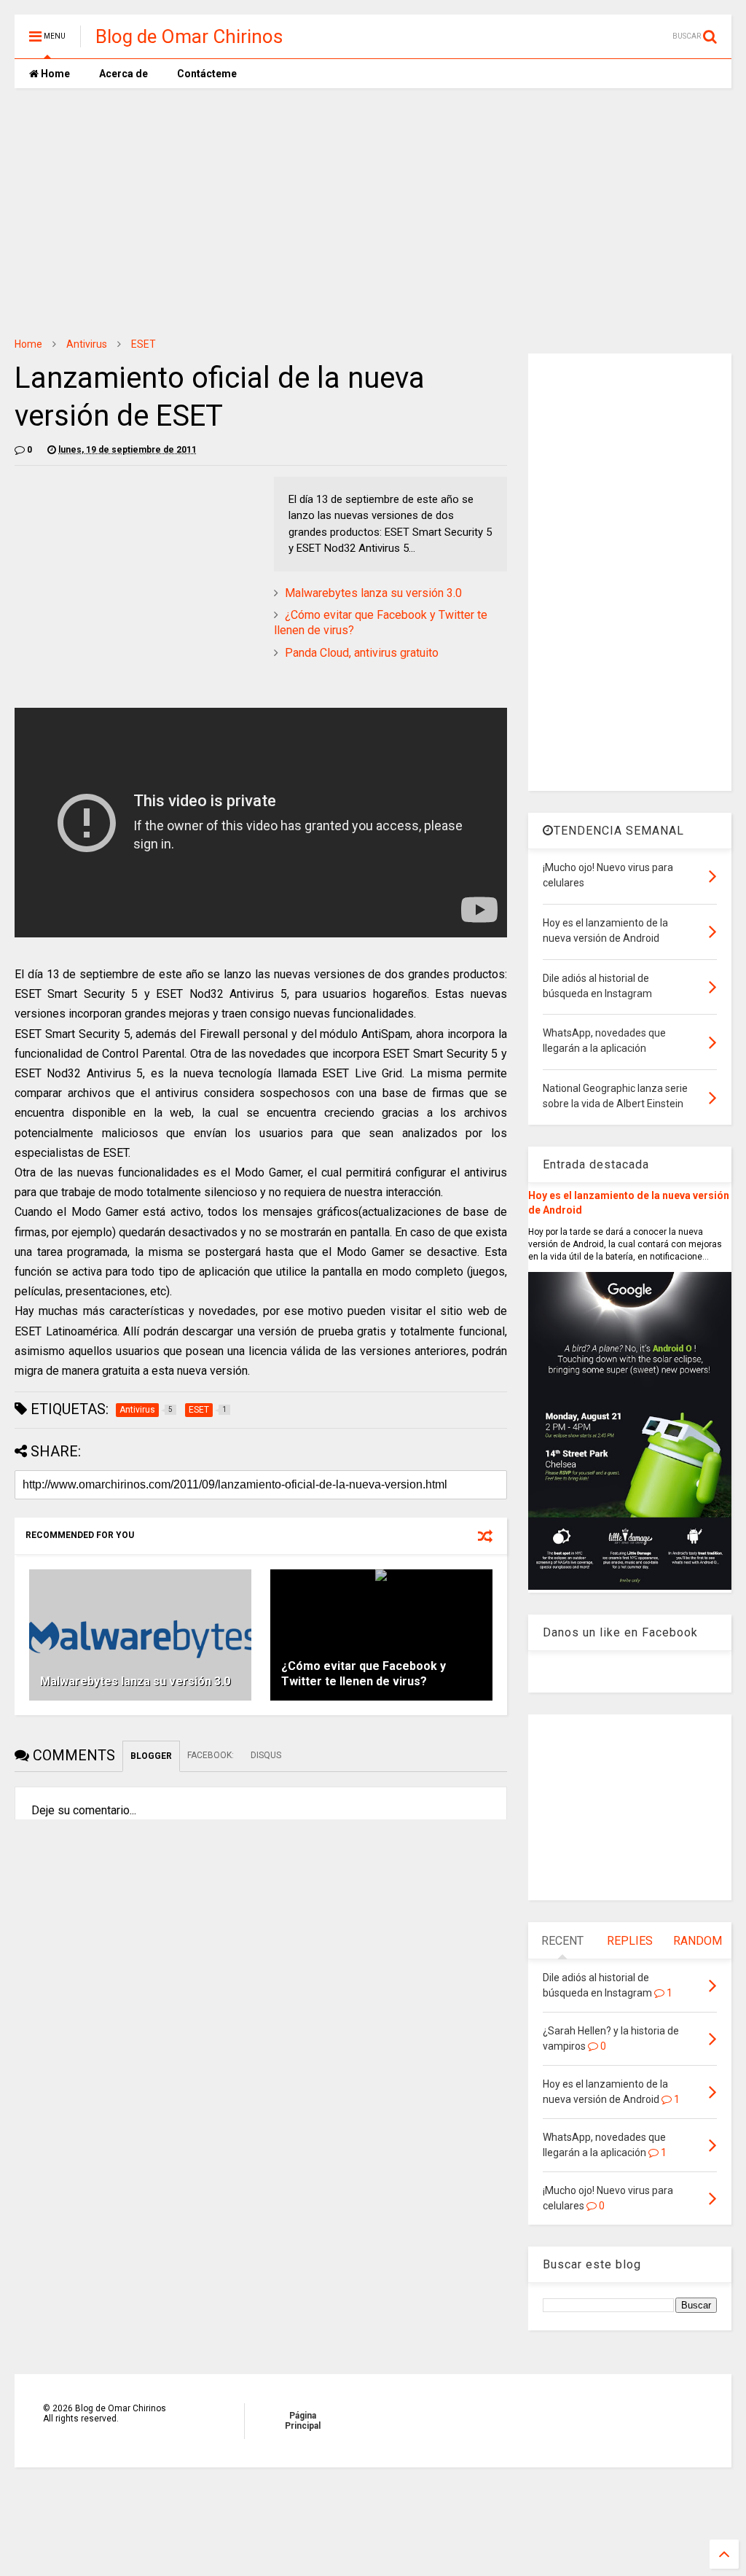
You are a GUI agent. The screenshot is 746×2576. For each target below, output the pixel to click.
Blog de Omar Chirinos (189, 36)
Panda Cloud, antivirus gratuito (362, 653)
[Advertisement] (373, 212)
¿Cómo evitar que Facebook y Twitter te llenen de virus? (364, 1674)
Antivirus (87, 344)
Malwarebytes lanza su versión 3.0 (373, 593)
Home (54, 74)
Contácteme (207, 74)
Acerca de (123, 74)
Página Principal (303, 2421)
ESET (144, 344)
